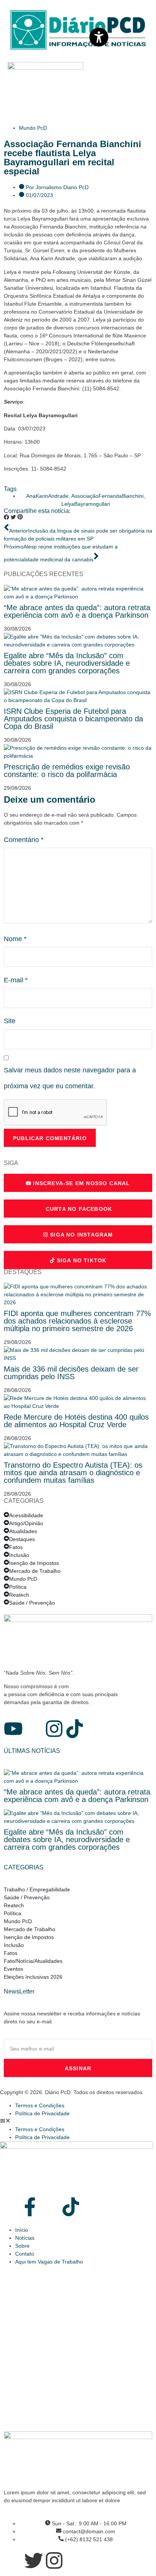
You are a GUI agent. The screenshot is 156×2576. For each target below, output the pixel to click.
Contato (25, 2254)
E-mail (16, 980)
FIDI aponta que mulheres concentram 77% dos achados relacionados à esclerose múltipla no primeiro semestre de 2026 (77, 1321)
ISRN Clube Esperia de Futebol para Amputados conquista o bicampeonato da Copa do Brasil (73, 719)
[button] (6, 518)
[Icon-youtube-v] (9, 2207)
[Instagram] (54, 1729)
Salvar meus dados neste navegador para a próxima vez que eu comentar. (70, 1078)
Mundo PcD (33, 128)
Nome (15, 939)
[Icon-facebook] (34, 1729)
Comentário (24, 840)
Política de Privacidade (42, 2113)
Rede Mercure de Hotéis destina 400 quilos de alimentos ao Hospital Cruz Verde (76, 1421)
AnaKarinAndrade (47, 496)
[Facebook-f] (30, 2207)
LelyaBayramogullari (86, 504)
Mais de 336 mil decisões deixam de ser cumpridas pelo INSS (71, 1373)
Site (10, 1021)
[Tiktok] (75, 1729)
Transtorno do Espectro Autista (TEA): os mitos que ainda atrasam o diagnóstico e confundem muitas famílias (73, 1473)
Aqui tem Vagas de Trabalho (49, 2262)
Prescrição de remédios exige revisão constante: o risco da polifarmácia (67, 771)
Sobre (22, 2246)
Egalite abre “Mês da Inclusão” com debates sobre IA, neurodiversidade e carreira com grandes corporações (67, 663)
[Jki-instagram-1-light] (50, 2207)
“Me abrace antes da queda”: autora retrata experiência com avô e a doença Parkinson (77, 611)
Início (22, 2230)
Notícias (25, 2238)
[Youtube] (13, 1729)
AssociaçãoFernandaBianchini (107, 496)
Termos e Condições (40, 2105)
